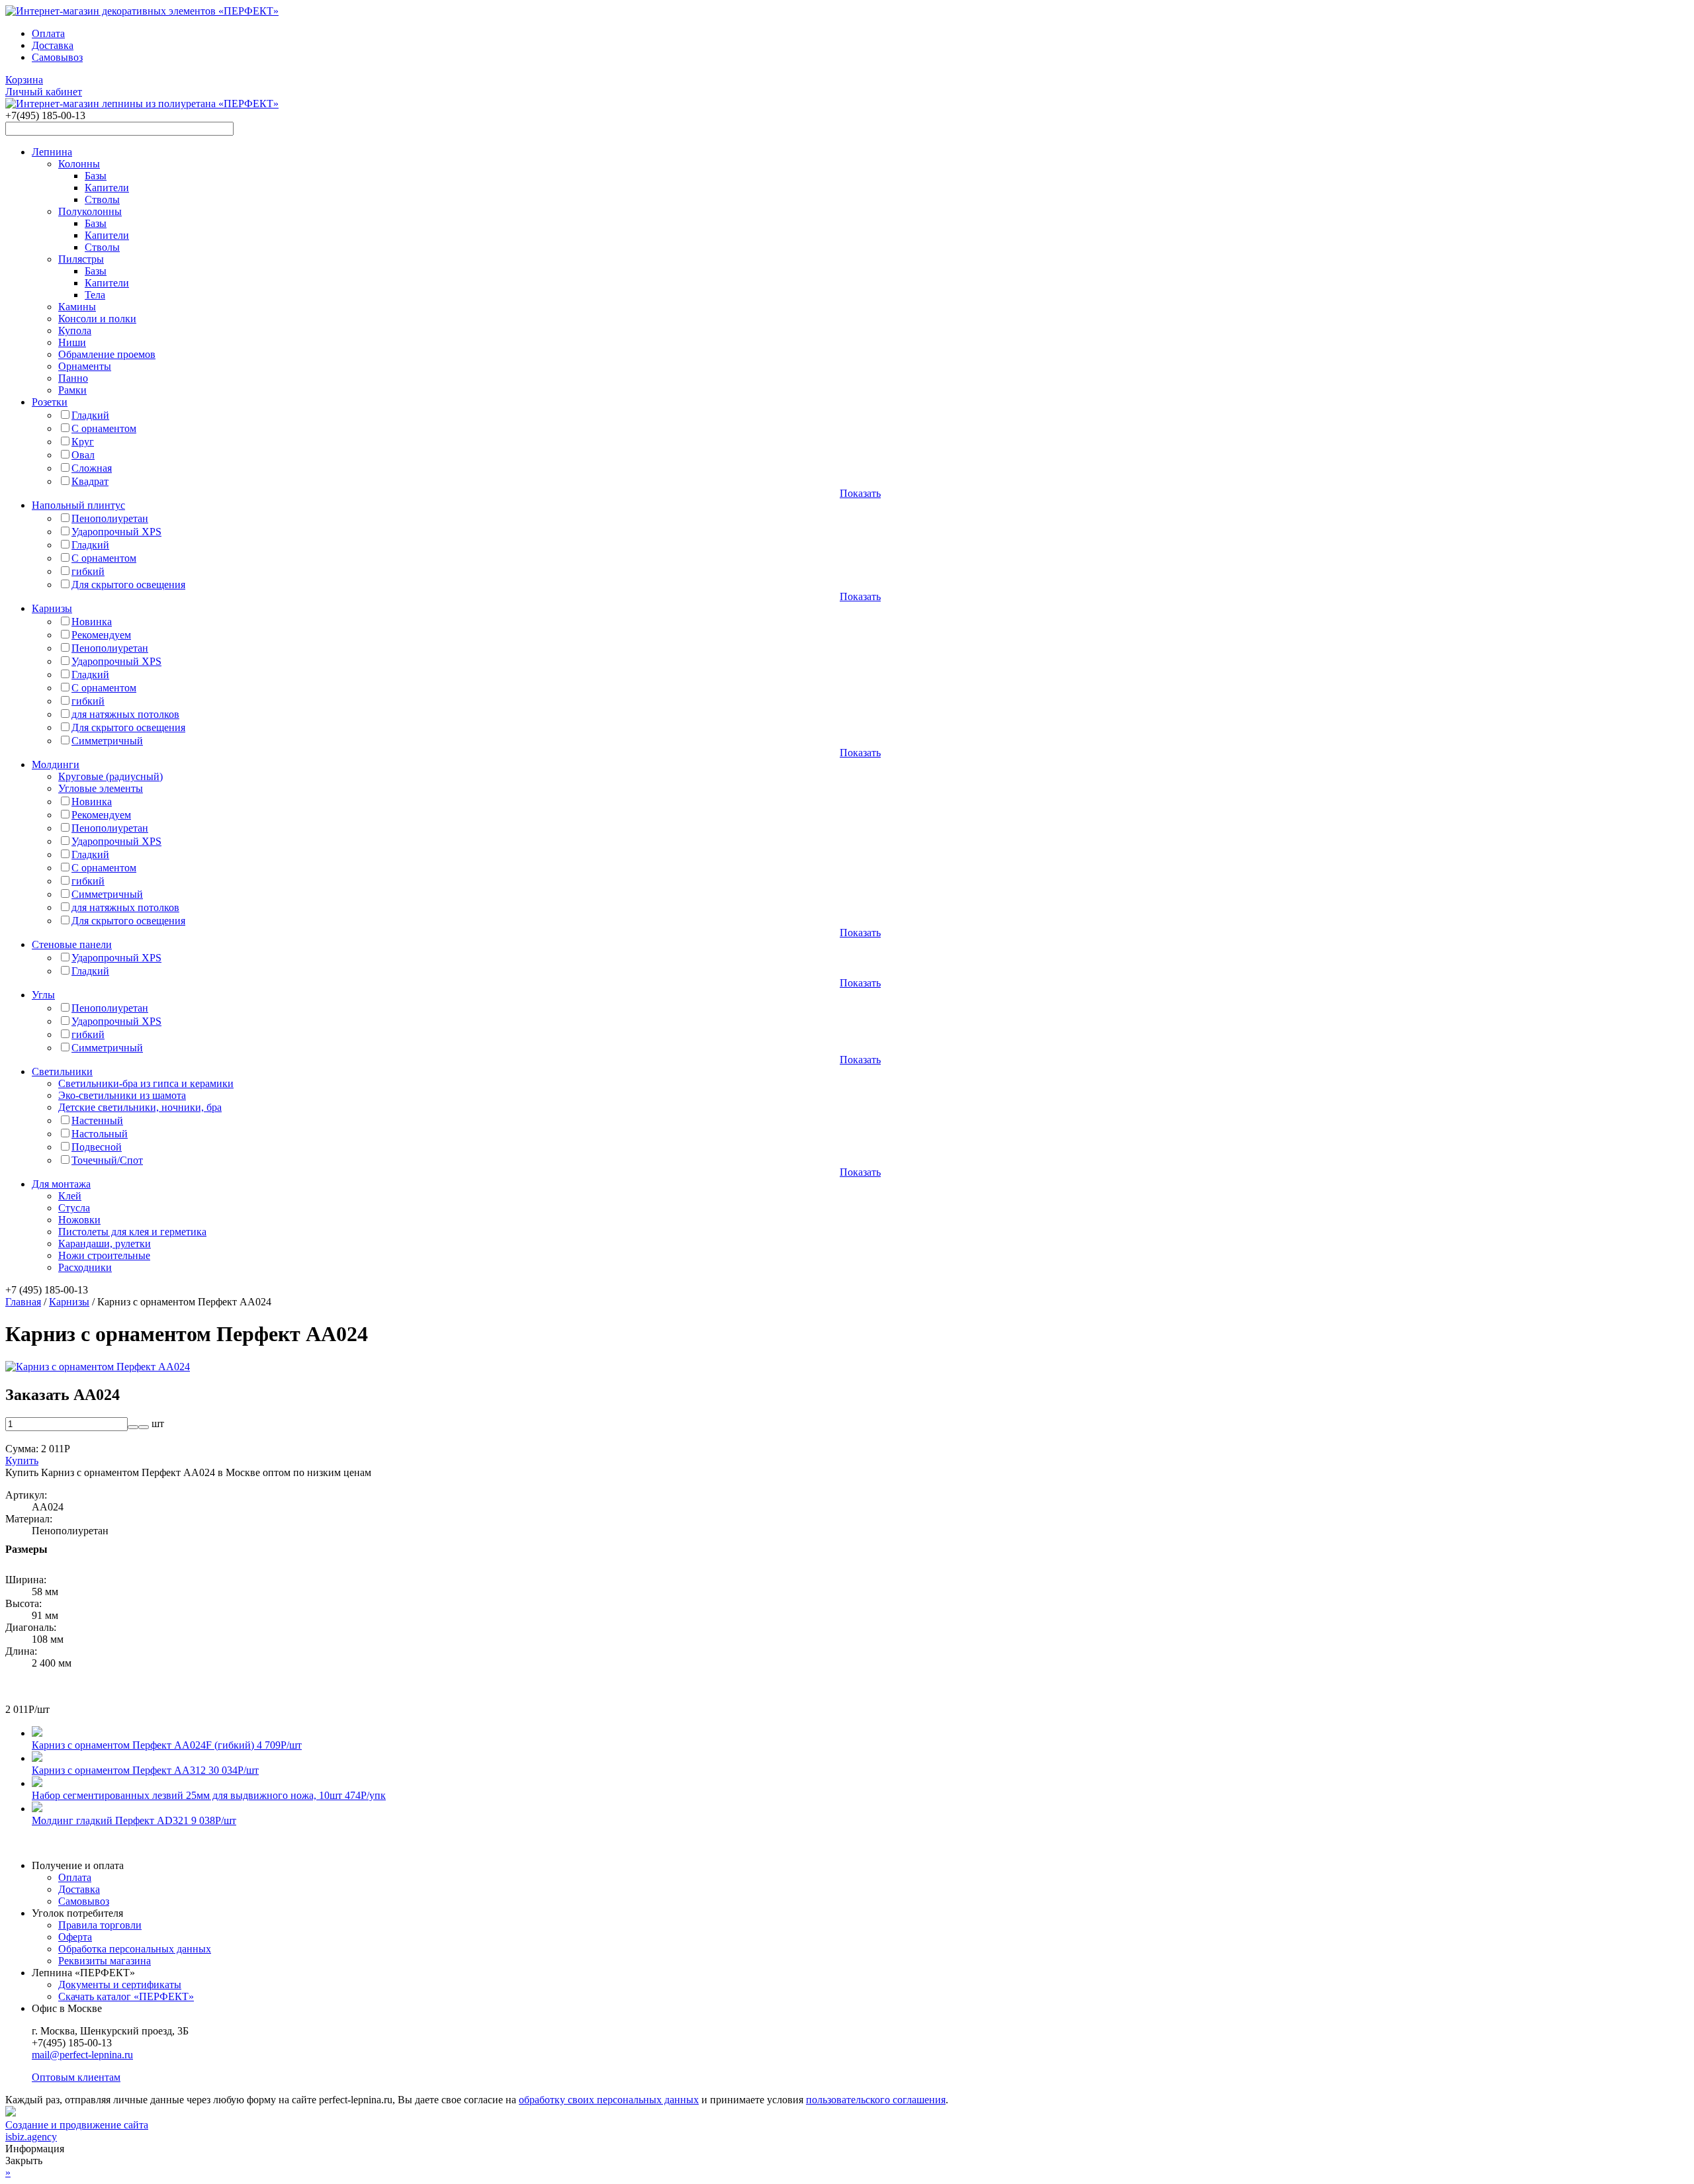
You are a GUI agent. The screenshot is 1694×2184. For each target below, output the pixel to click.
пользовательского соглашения (876, 2100)
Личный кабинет (44, 92)
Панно (73, 378)
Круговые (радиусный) (111, 776)
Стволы (102, 199)
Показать (860, 493)
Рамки (72, 390)
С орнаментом (104, 428)
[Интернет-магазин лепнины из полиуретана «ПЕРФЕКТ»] (142, 11)
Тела (95, 295)
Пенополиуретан (110, 518)
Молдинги (56, 764)
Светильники (62, 1071)
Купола (75, 330)
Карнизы (52, 608)
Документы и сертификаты (120, 1985)
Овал (83, 455)
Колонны (79, 164)
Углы (43, 995)
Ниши (72, 342)
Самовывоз (57, 57)
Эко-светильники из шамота (122, 1095)
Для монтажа (61, 1184)
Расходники (85, 1267)
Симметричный (107, 741)
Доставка (53, 45)
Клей (70, 1196)
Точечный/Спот (107, 1160)
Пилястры (81, 259)
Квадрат (90, 481)
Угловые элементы (101, 788)
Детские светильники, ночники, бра (140, 1107)
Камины (77, 307)
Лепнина (52, 152)
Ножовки (79, 1220)
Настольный (100, 1134)
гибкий (88, 571)
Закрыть (24, 2161)
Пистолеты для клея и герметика (132, 1232)
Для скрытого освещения (128, 585)
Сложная (92, 468)
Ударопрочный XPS (116, 532)
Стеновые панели (72, 944)
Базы (96, 176)
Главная (23, 1302)
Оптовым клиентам (76, 2077)
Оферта (75, 1937)
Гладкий (90, 415)
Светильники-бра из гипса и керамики (146, 1083)
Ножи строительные (104, 1255)
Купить (22, 1461)
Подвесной (97, 1147)
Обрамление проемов (107, 354)
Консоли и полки (97, 319)
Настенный (97, 1120)
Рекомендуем (101, 635)
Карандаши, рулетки (105, 1244)
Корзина (24, 80)
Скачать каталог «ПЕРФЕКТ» (126, 1996)
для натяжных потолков (125, 714)
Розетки (50, 402)
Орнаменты (85, 366)
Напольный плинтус (78, 505)
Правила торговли (100, 1925)
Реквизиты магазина (105, 1961)
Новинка (92, 622)
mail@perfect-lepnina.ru (82, 2055)
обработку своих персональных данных (609, 2100)
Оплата (48, 33)
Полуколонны (90, 211)
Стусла (74, 1208)
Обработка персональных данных (135, 1949)
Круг (83, 442)
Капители (107, 188)
